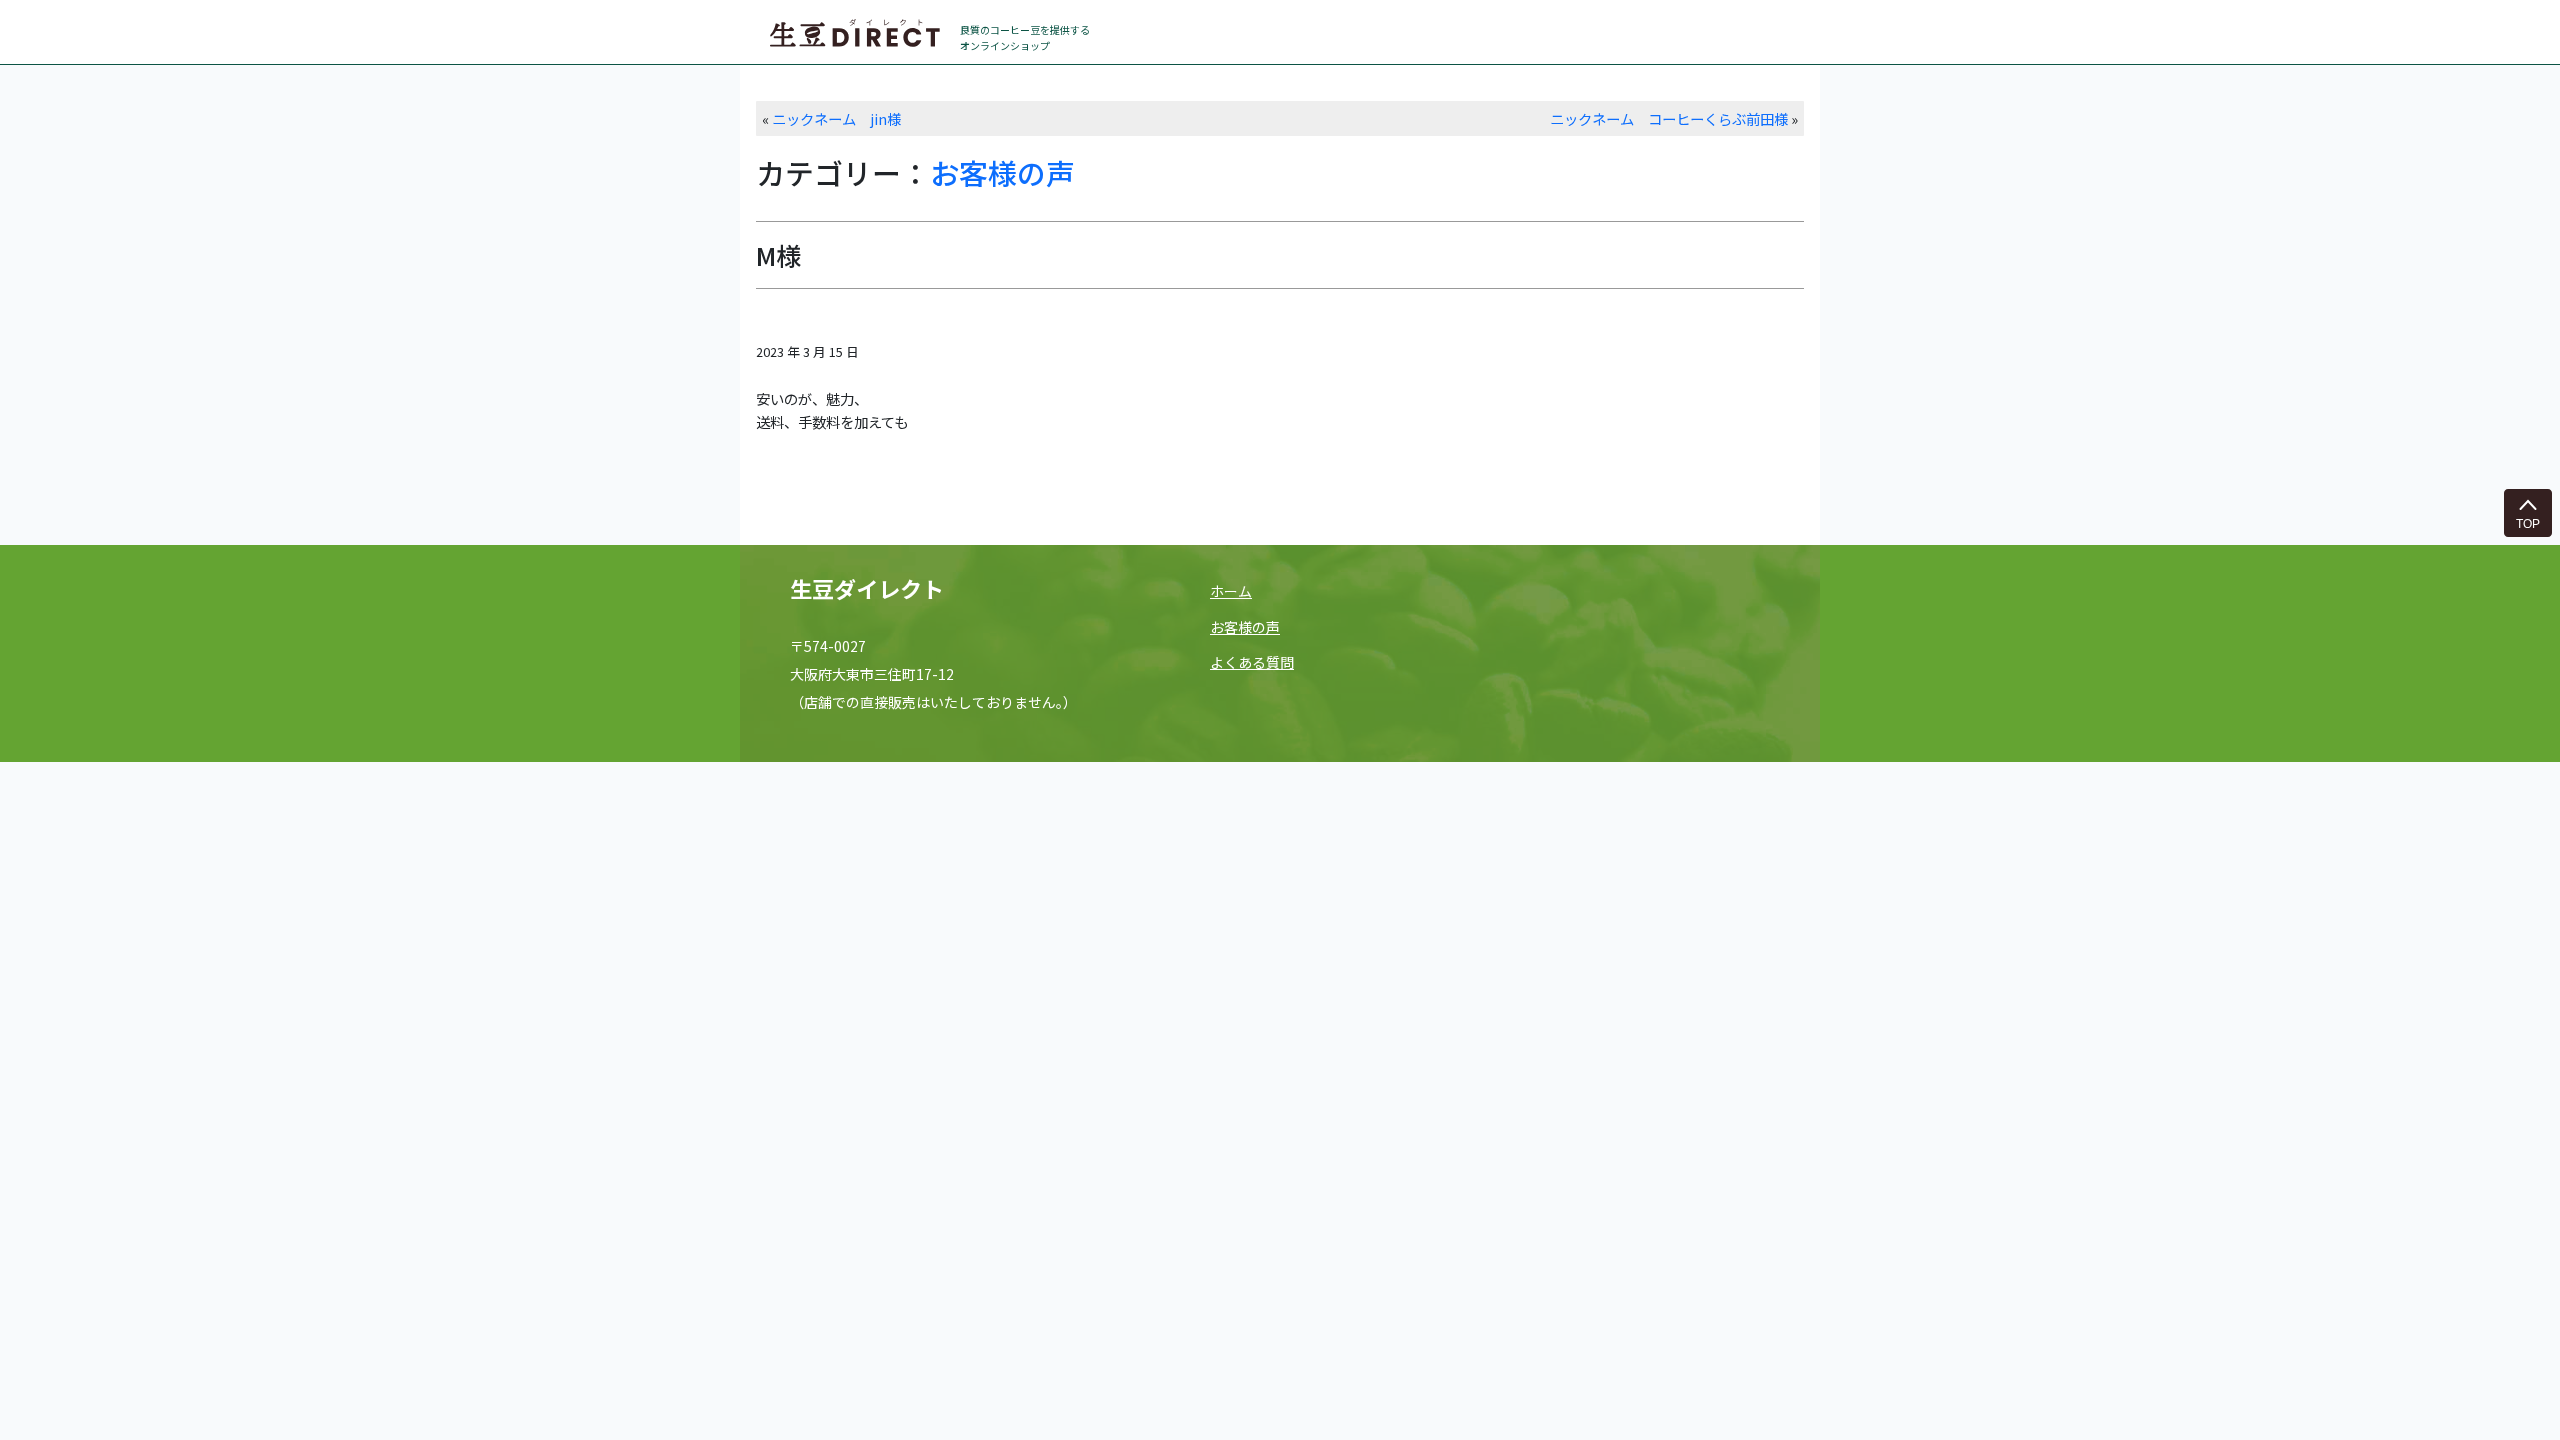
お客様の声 (1002, 172)
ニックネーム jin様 (836, 118)
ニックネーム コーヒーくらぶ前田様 (1669, 118)
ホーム (1231, 591)
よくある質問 (1252, 662)
